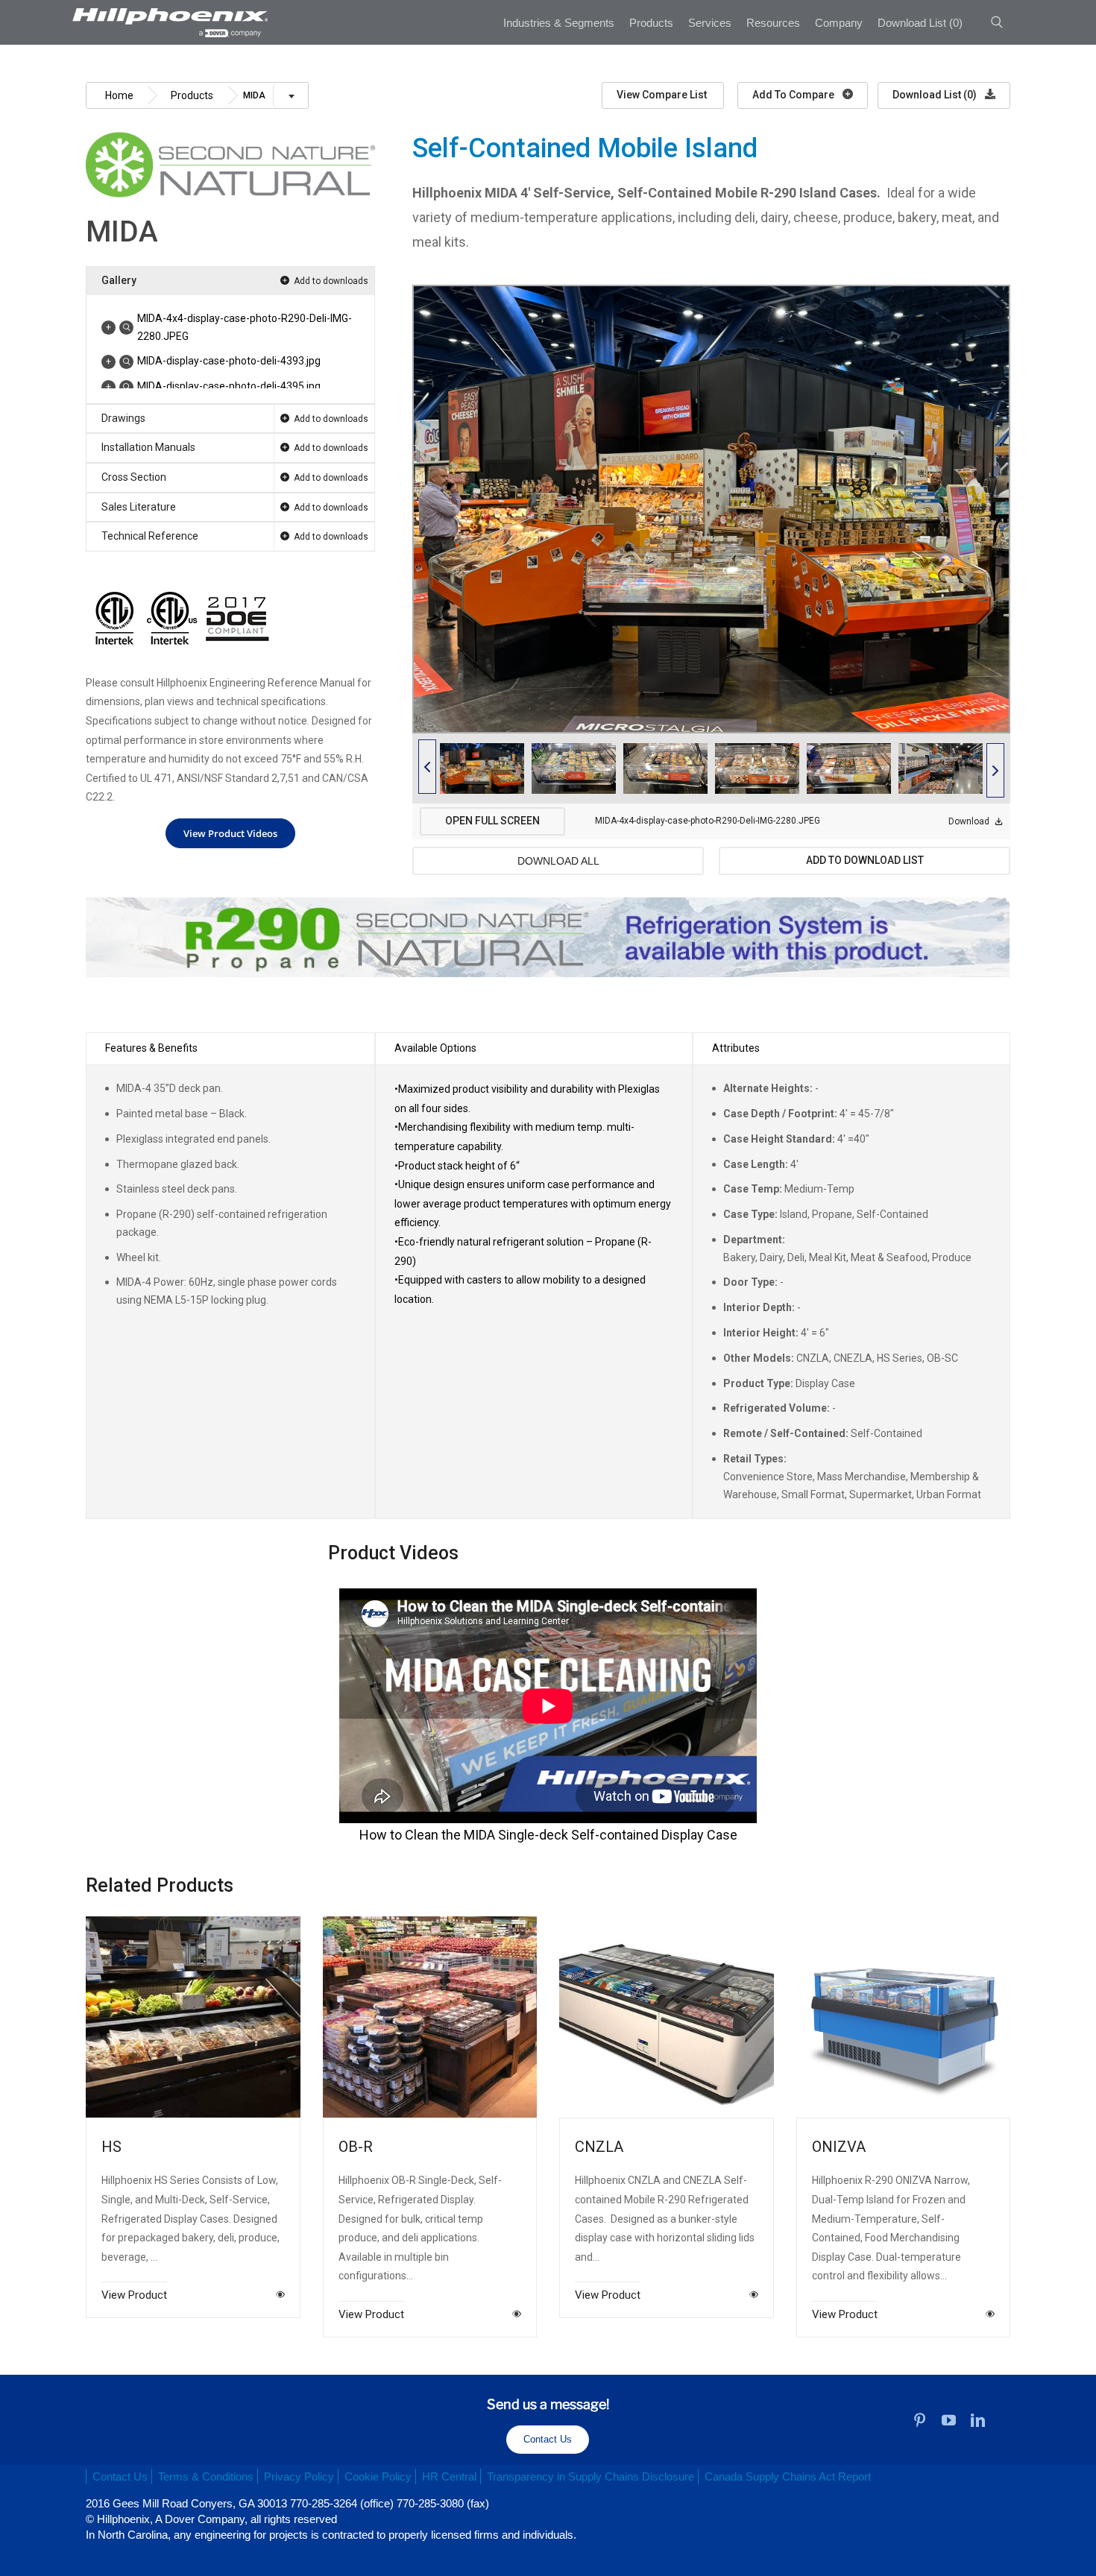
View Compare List (663, 95)
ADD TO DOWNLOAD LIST (865, 860)
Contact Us (548, 2439)
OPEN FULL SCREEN (492, 821)
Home (119, 95)
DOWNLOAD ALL (558, 861)
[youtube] (949, 2420)
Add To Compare (794, 95)
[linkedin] (978, 2420)
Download (970, 821)
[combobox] (273, 101)
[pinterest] (920, 2420)
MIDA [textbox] (254, 95)
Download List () (936, 95)
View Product (134, 2294)
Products (192, 95)
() (920, 23)
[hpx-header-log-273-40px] (169, 13)
